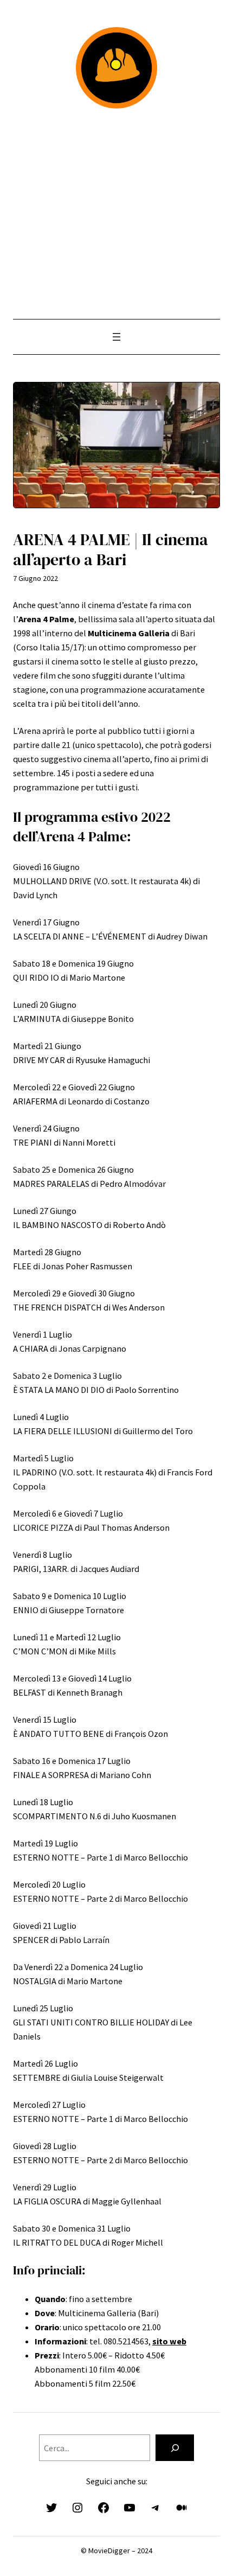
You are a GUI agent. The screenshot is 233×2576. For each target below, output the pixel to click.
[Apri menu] (116, 337)
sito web (169, 2341)
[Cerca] (175, 2448)
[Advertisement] (116, 214)
